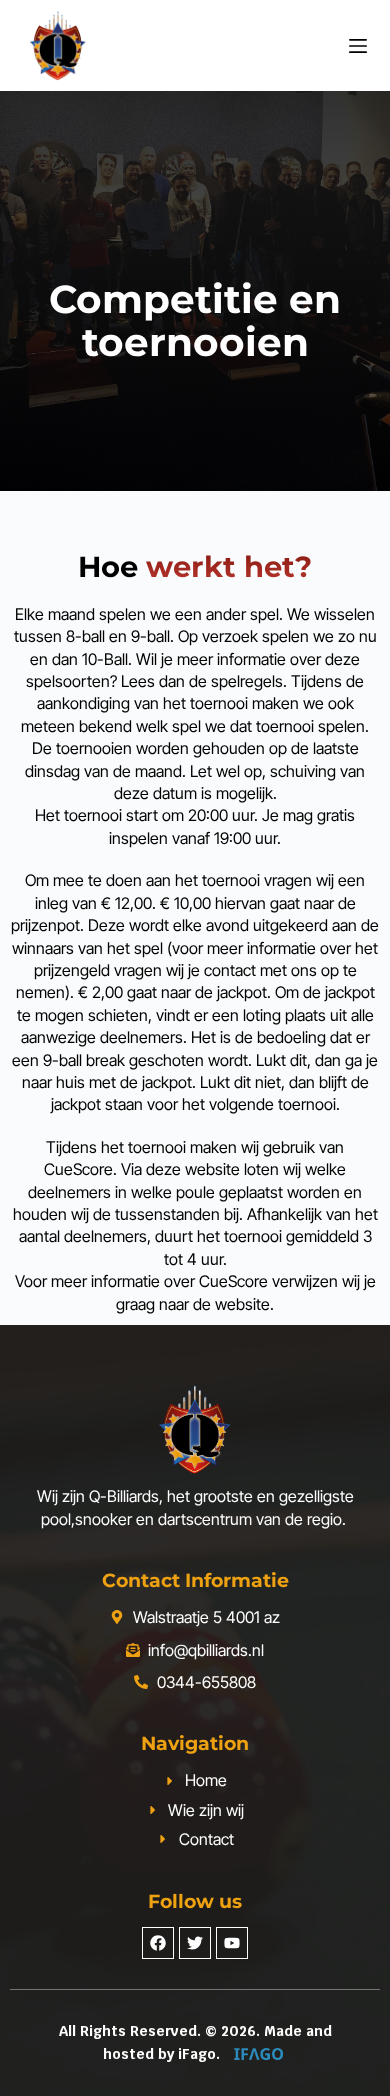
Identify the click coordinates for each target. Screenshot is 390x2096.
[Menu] (358, 46)
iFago (197, 2054)
